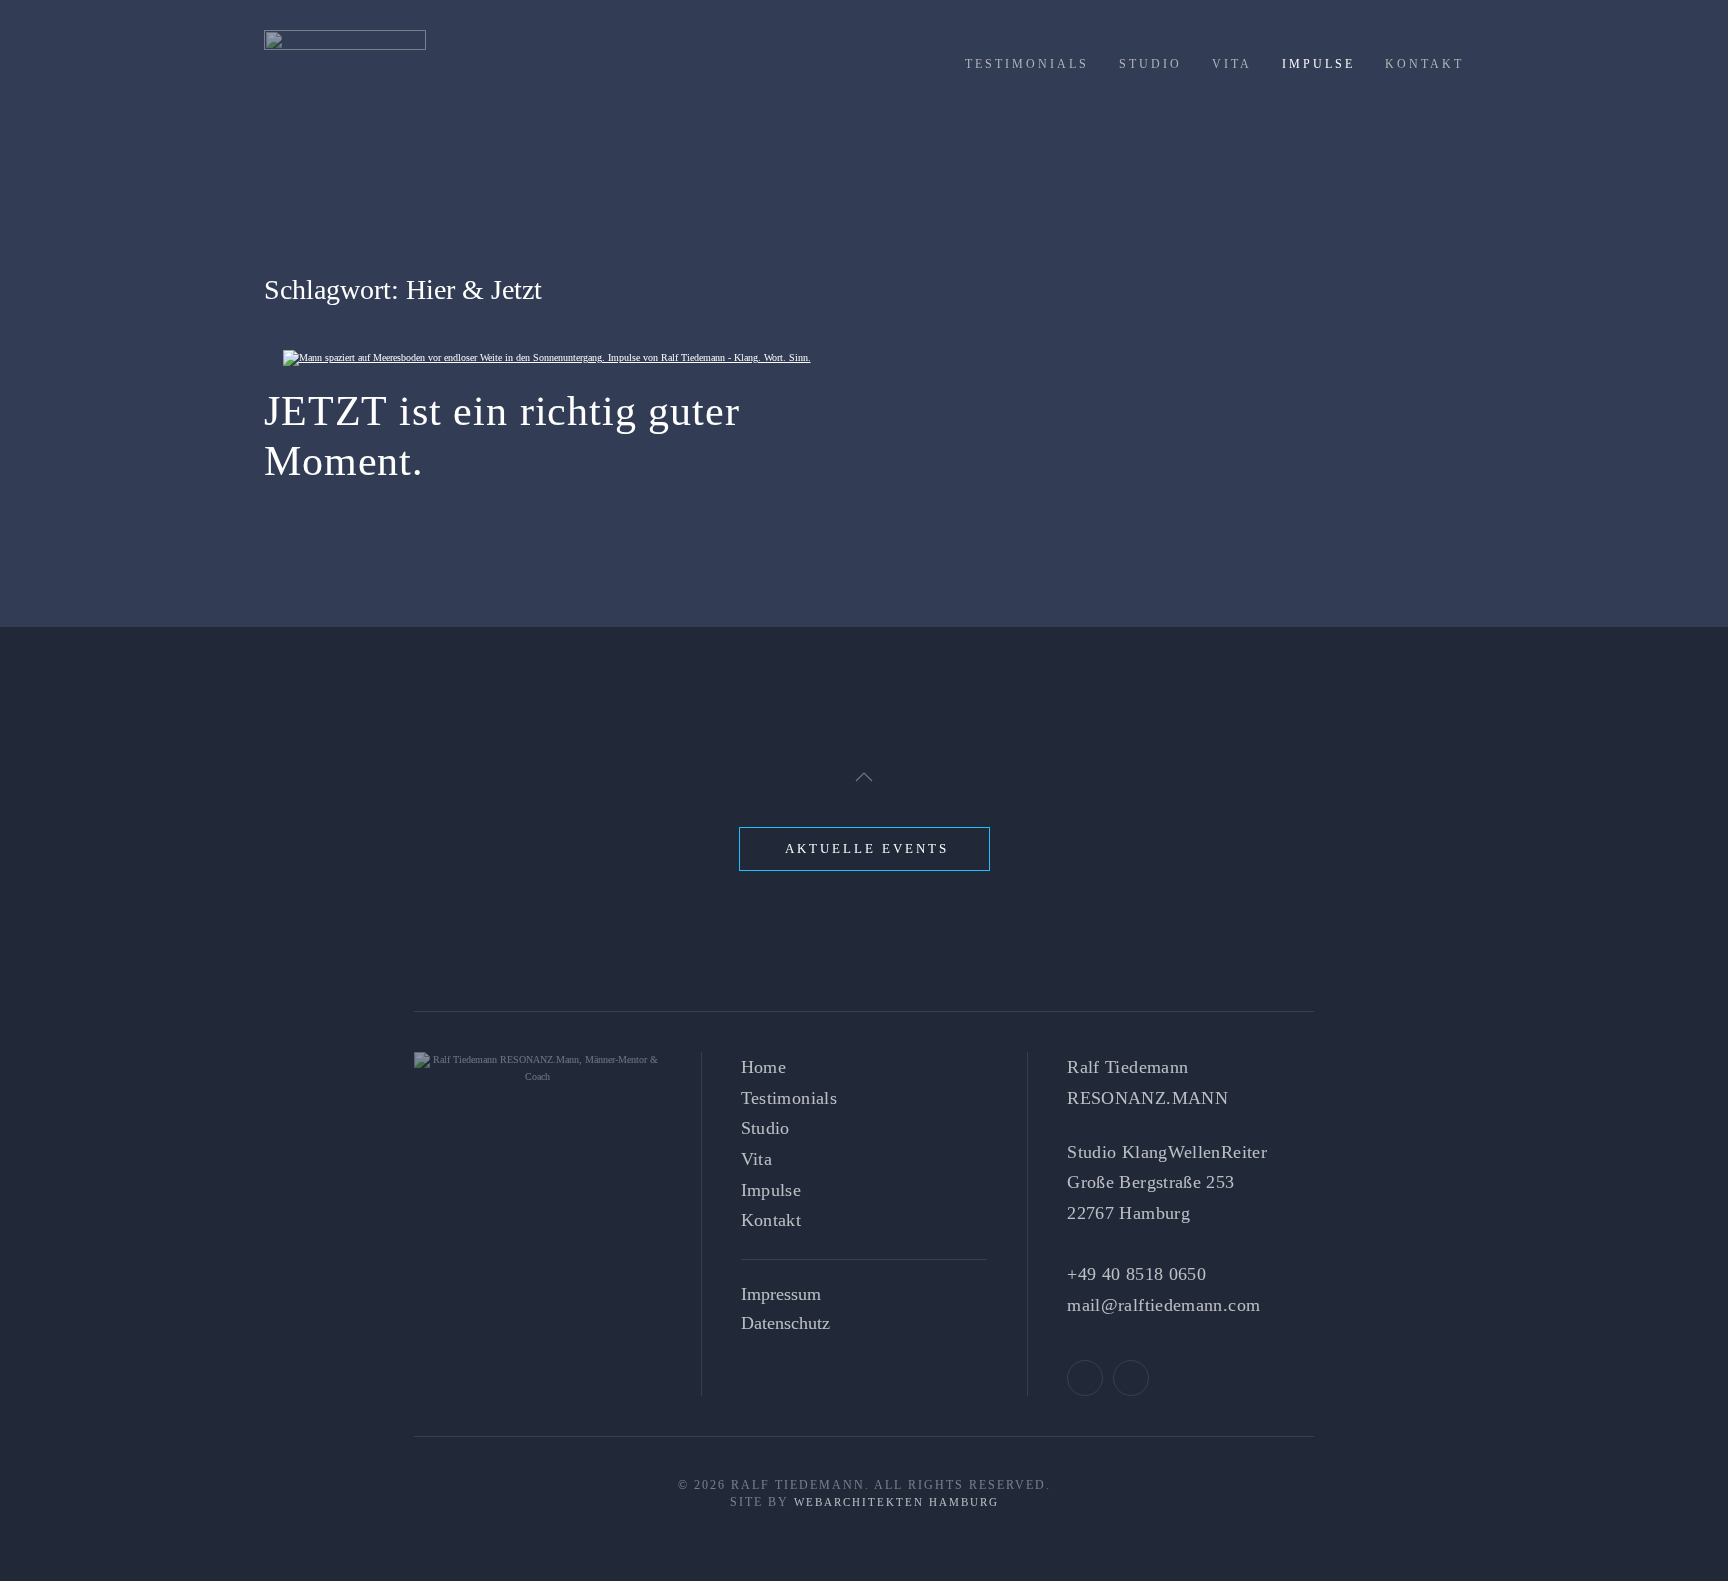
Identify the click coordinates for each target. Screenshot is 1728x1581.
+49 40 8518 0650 (1136, 1274)
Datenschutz (785, 1323)
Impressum (781, 1294)
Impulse (1318, 64)
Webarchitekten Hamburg (896, 1502)
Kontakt (1424, 64)
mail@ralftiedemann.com (1163, 1305)
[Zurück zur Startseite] (345, 70)
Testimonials (1027, 64)
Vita (1232, 64)
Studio (1150, 64)
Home (763, 1067)
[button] (864, 777)
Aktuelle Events (867, 848)
